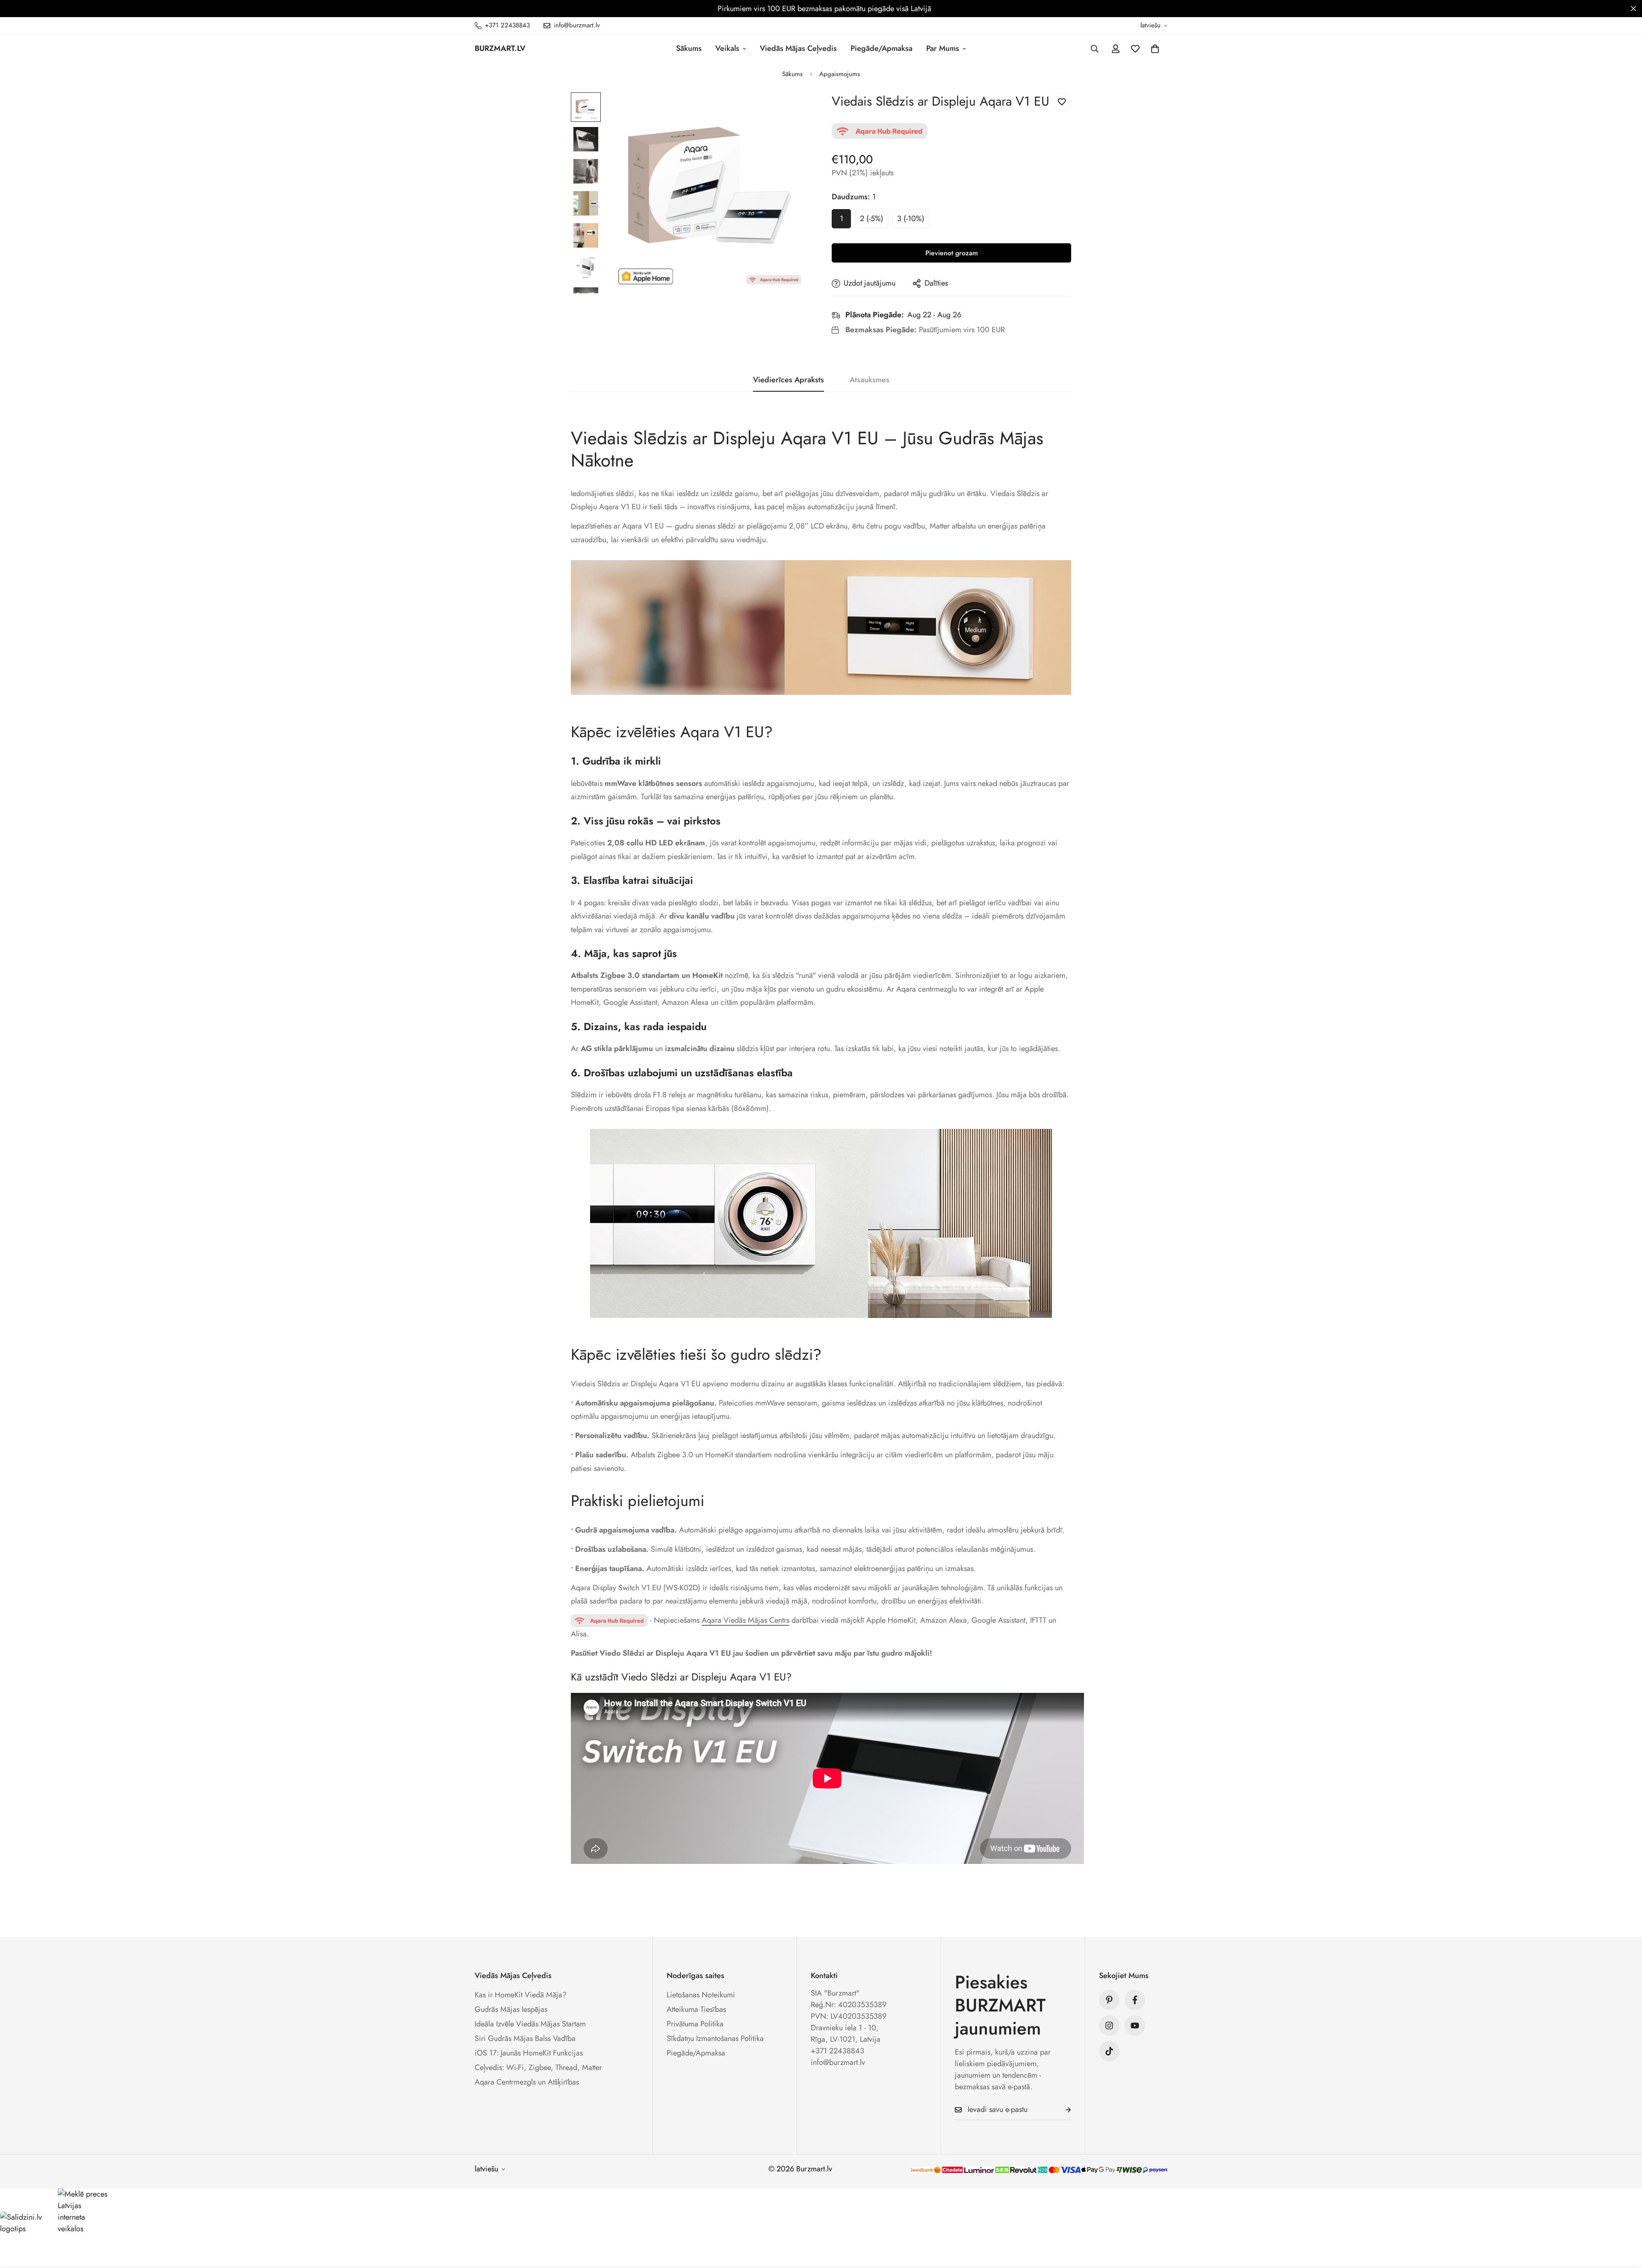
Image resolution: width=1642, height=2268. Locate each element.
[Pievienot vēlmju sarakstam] (1062, 102)
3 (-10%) (911, 219)
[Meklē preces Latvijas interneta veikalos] (83, 2212)
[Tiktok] (1109, 2051)
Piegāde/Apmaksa (882, 48)
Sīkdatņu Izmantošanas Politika (715, 2038)
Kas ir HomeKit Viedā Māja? (521, 1995)
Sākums (689, 48)
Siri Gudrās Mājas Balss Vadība (525, 2038)
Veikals (727, 48)
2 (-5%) (872, 219)
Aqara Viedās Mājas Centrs (746, 1620)
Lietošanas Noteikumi (701, 1995)
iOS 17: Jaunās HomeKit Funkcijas (529, 2053)
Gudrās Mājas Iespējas (511, 2009)
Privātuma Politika (695, 2024)
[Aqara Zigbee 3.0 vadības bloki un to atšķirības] (609, 1620)
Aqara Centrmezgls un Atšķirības (527, 2082)
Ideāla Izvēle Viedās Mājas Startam (530, 2024)
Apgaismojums (840, 74)
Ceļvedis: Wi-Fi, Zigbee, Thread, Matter (538, 2067)
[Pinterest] (1109, 2000)
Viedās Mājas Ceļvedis (798, 48)
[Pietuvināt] (792, 111)
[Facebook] (1135, 2000)
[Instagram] (1109, 2026)
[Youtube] (1135, 2026)
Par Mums (943, 48)
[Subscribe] (1061, 2110)
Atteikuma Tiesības (696, 2009)
